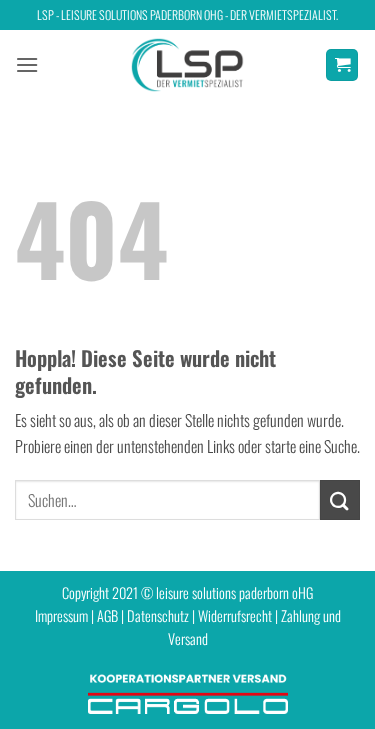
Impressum (61, 615)
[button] (27, 64)
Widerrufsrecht (235, 615)
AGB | (112, 615)
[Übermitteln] (340, 499)
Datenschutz (158, 615)
